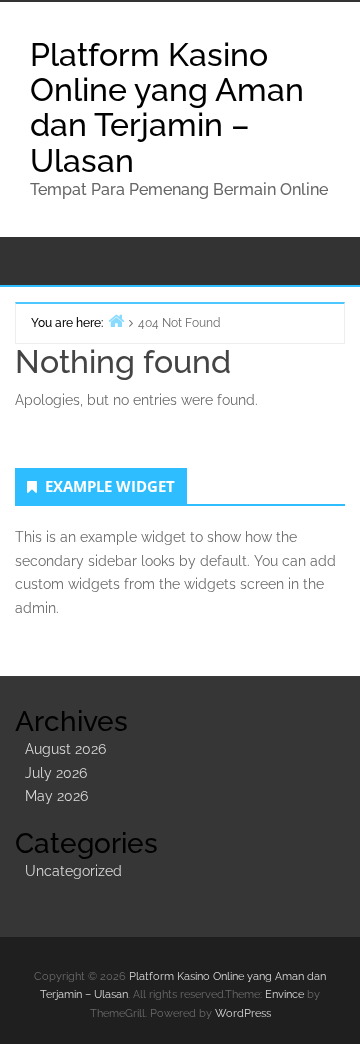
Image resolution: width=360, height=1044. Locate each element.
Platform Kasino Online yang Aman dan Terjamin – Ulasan (167, 107)
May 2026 (56, 796)
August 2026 (65, 749)
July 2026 (56, 773)
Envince (284, 994)
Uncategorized (73, 871)
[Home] (116, 320)
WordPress (243, 1013)
